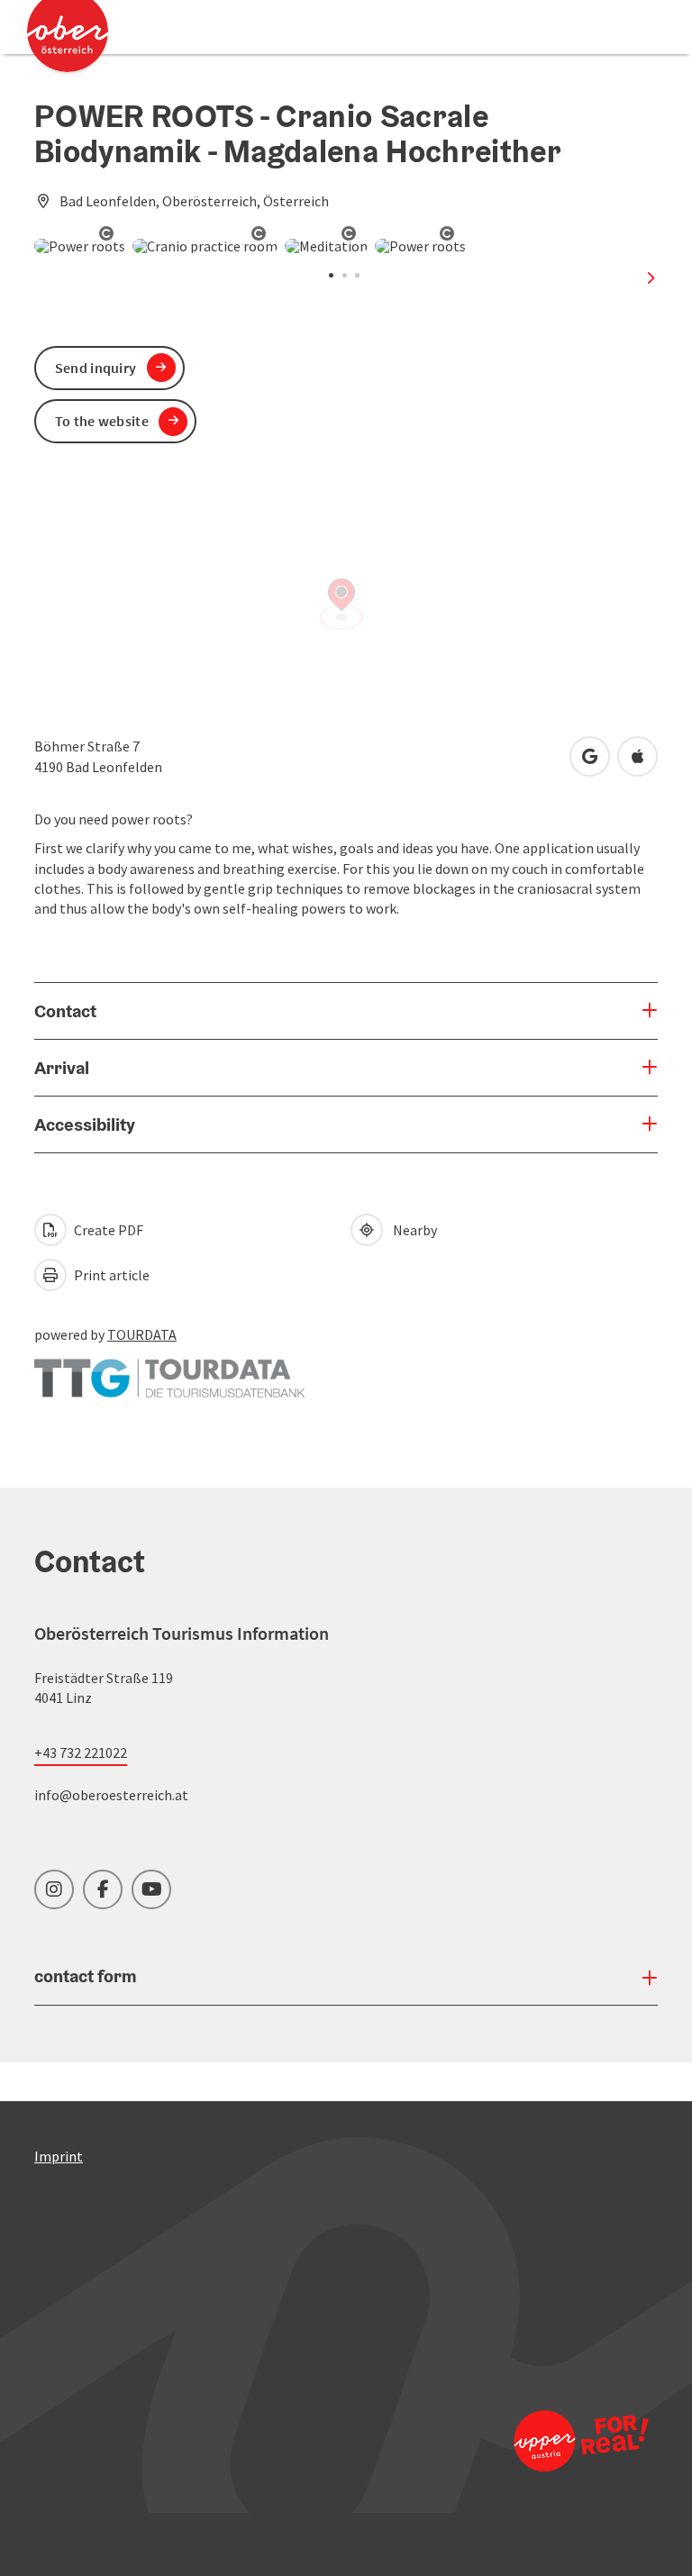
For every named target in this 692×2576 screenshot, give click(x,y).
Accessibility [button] (85, 1124)
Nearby (412, 1230)
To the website (102, 421)
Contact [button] (65, 1011)
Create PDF (107, 1230)
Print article (110, 1275)
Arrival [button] (62, 1068)
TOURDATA (142, 1334)
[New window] (169, 1370)
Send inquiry (96, 368)
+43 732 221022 (81, 1752)
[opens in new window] (580, 2440)
